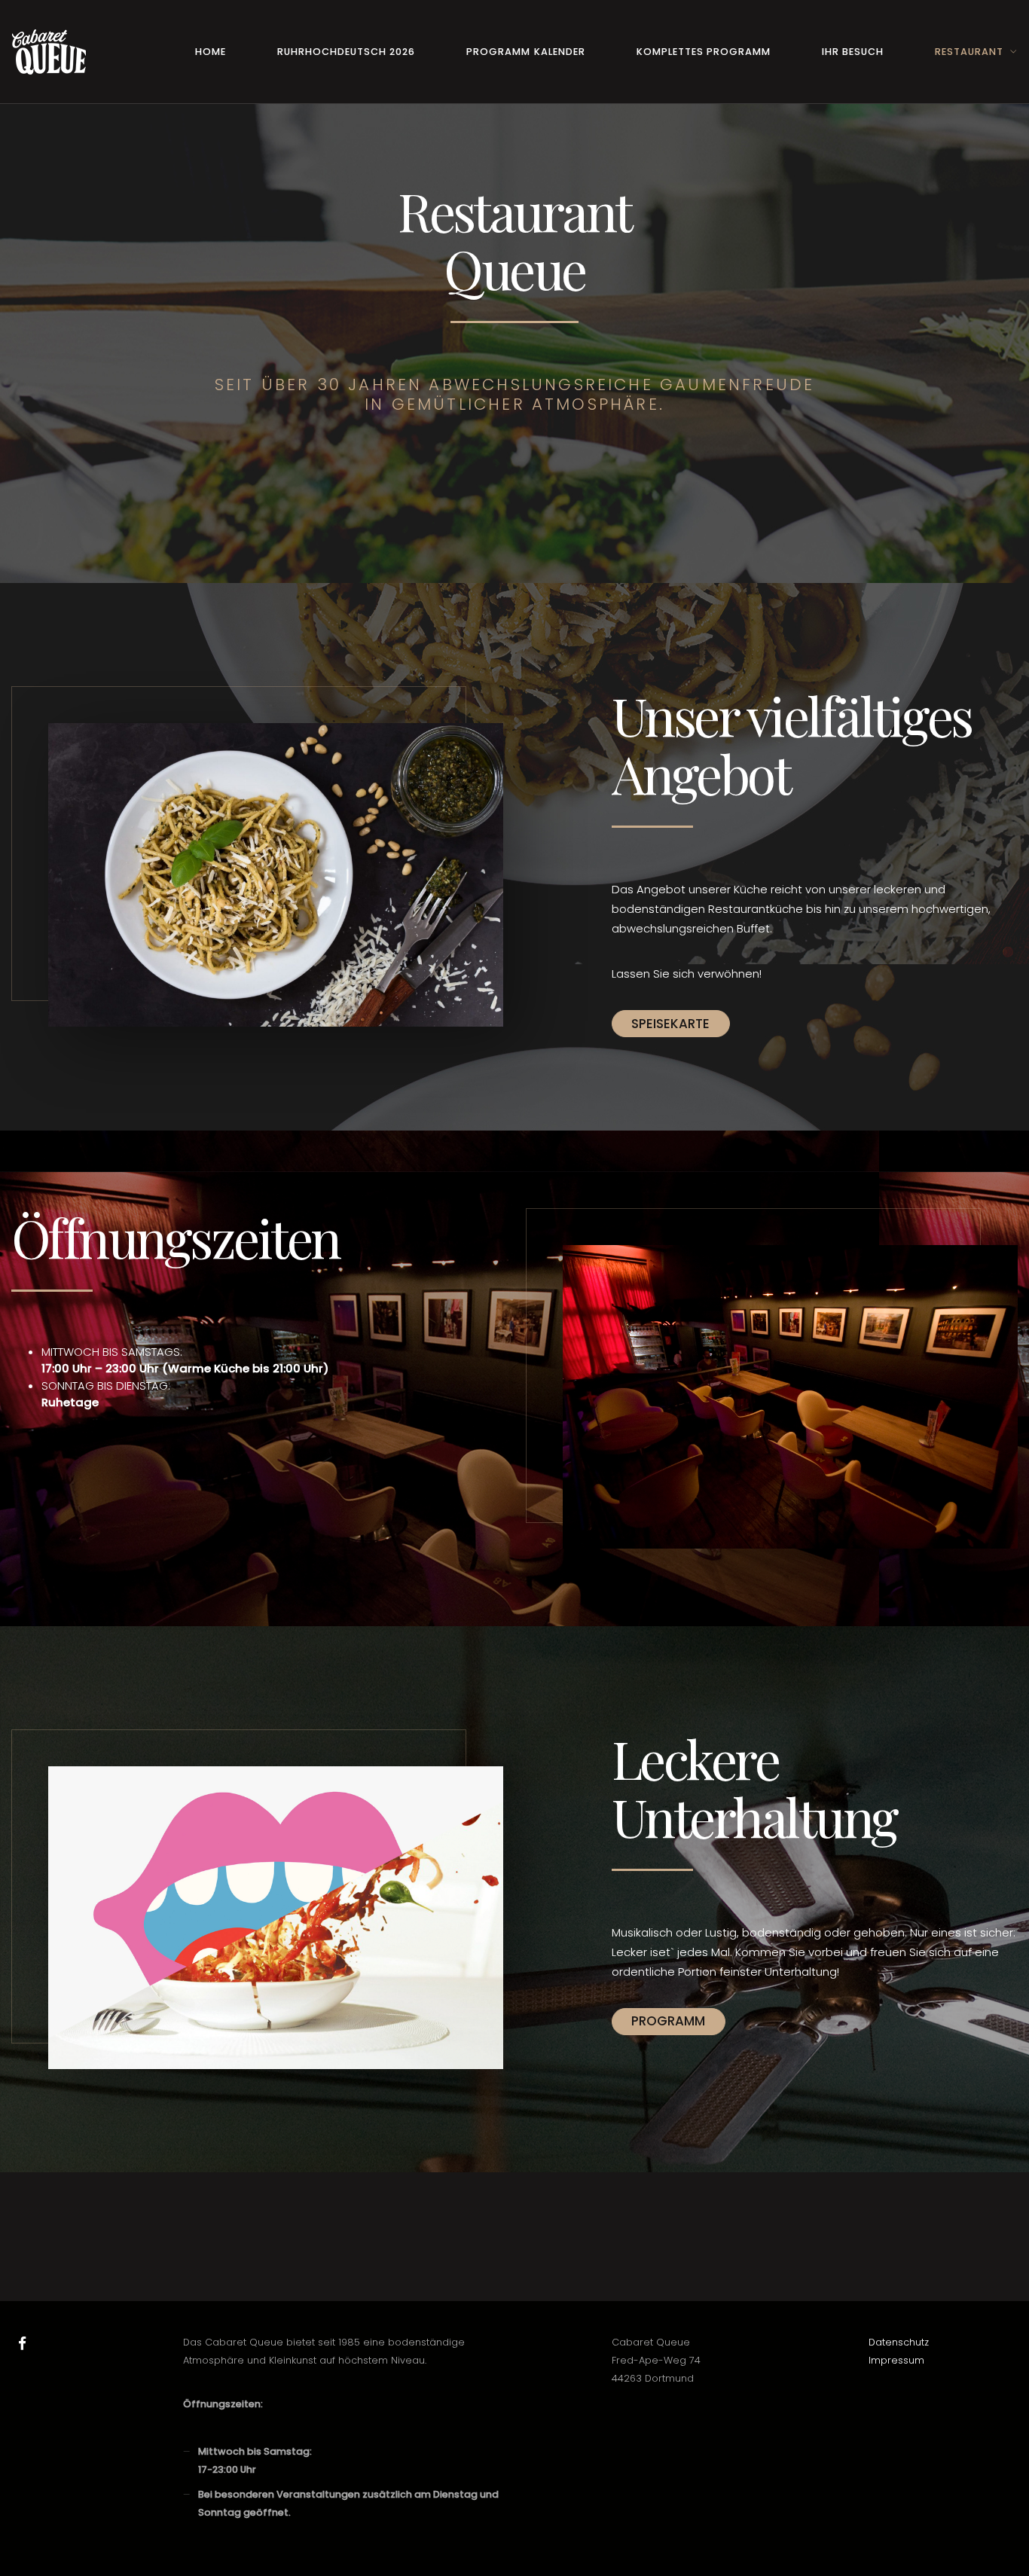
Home (211, 52)
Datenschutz (899, 2342)
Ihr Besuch (853, 52)
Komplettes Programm (704, 52)
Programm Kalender (525, 52)
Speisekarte (670, 1024)
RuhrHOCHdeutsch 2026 (346, 52)
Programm (668, 2021)
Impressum (896, 2360)
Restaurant (969, 52)
